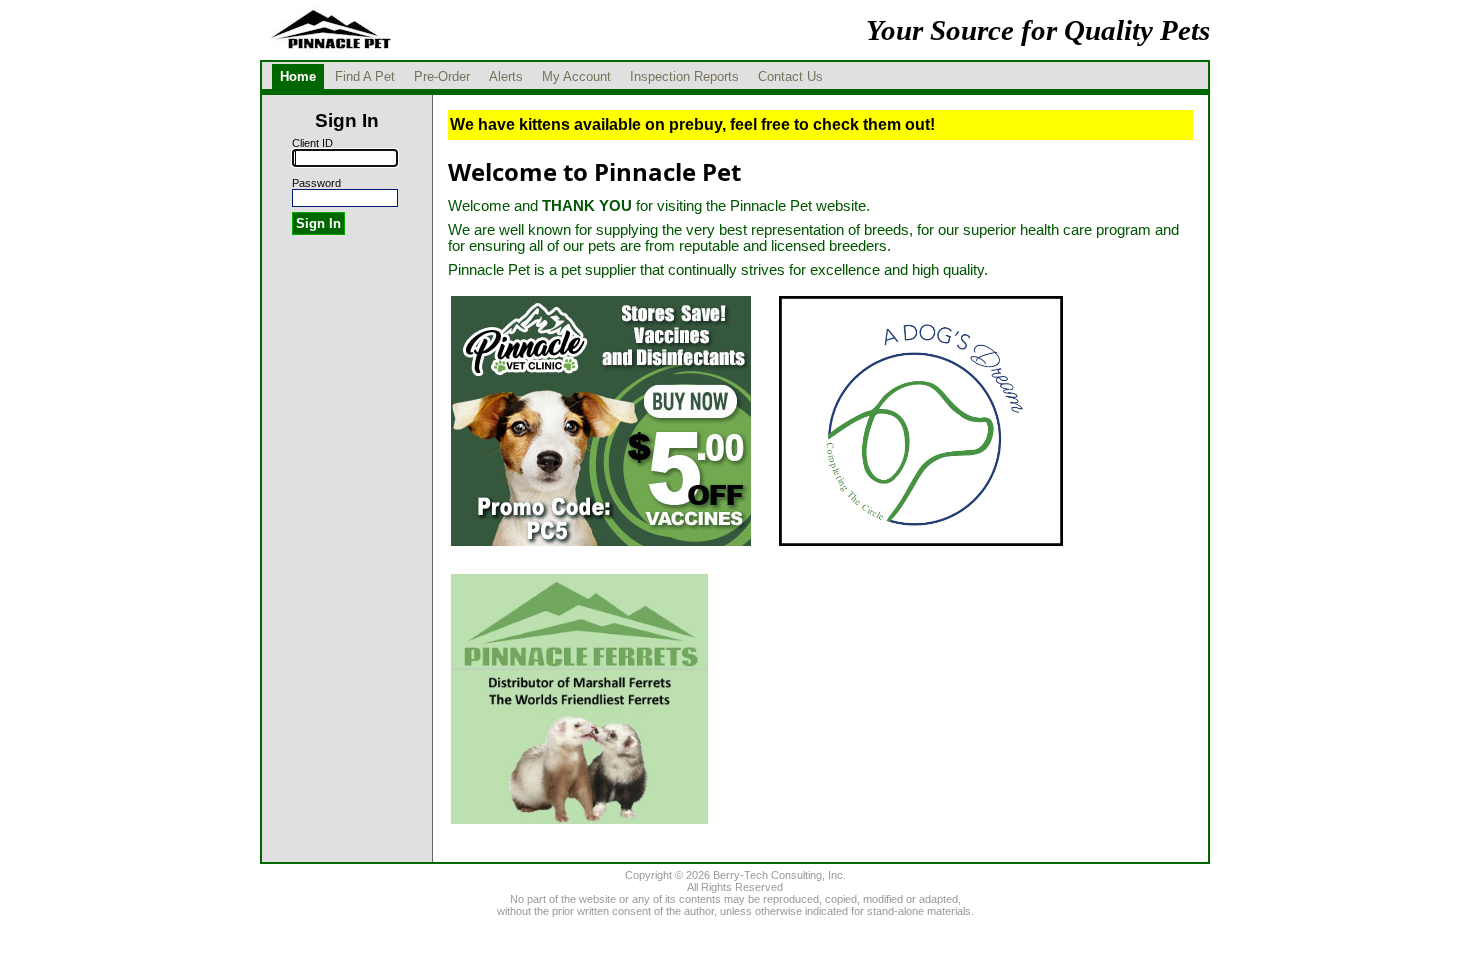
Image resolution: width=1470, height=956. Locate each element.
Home (298, 76)
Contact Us (790, 76)
